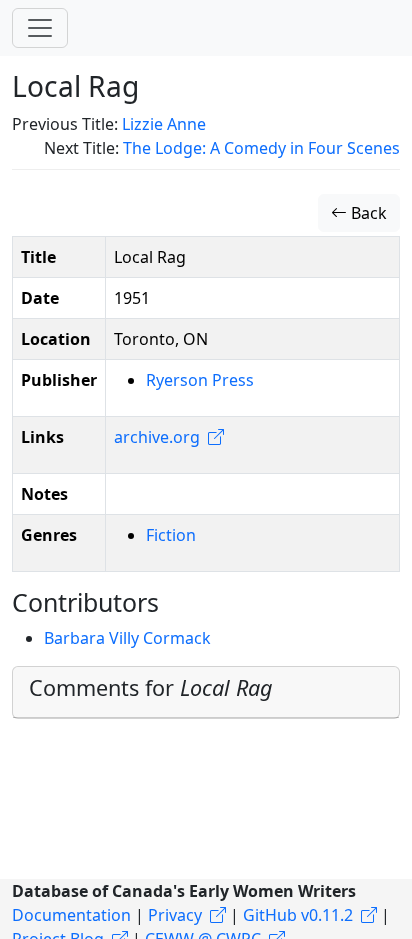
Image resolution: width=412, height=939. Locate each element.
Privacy (175, 915)
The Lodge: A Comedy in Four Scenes (261, 148)
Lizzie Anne (164, 124)
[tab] (206, 692)
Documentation (71, 915)
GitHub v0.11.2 (298, 915)
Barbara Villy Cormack (127, 638)
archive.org (157, 437)
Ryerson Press (200, 380)
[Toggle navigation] (40, 28)
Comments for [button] (151, 687)
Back (367, 213)
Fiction (171, 535)
